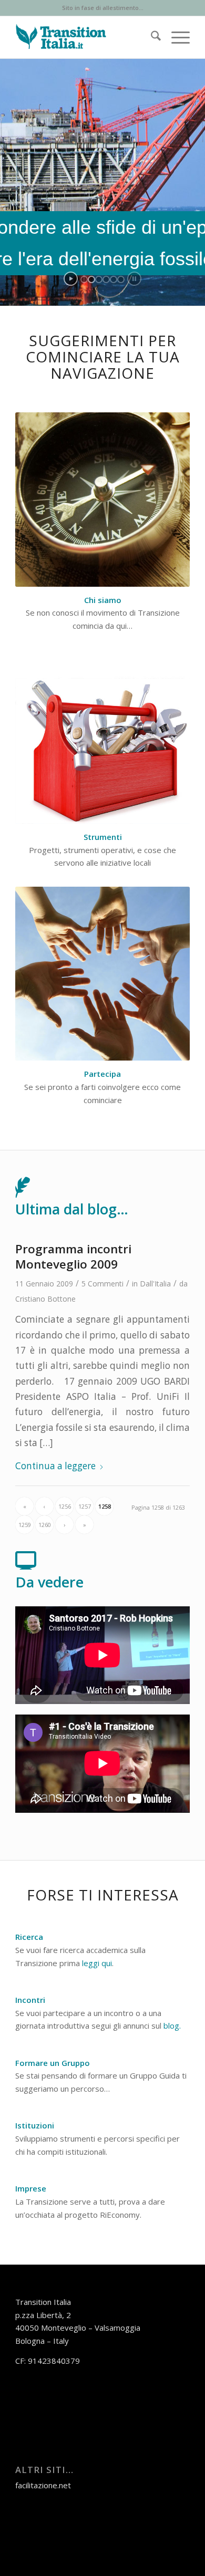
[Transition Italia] (85, 37)
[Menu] (175, 37)
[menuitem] (151, 37)
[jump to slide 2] (91, 279)
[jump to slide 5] (114, 279)
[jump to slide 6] (121, 279)
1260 (45, 1525)
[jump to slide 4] (106, 279)
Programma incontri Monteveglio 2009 (73, 1256)
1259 (25, 1525)
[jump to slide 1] (84, 279)
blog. (172, 2026)
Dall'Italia (155, 1284)
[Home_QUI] (102, 500)
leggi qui (97, 1963)
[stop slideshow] (134, 279)
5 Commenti (102, 1284)
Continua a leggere (55, 1466)
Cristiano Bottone (45, 1299)
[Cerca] (151, 37)
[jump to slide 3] (99, 279)
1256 (65, 1506)
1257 (85, 1506)
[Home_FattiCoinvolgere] (102, 974)
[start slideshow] (71, 279)
